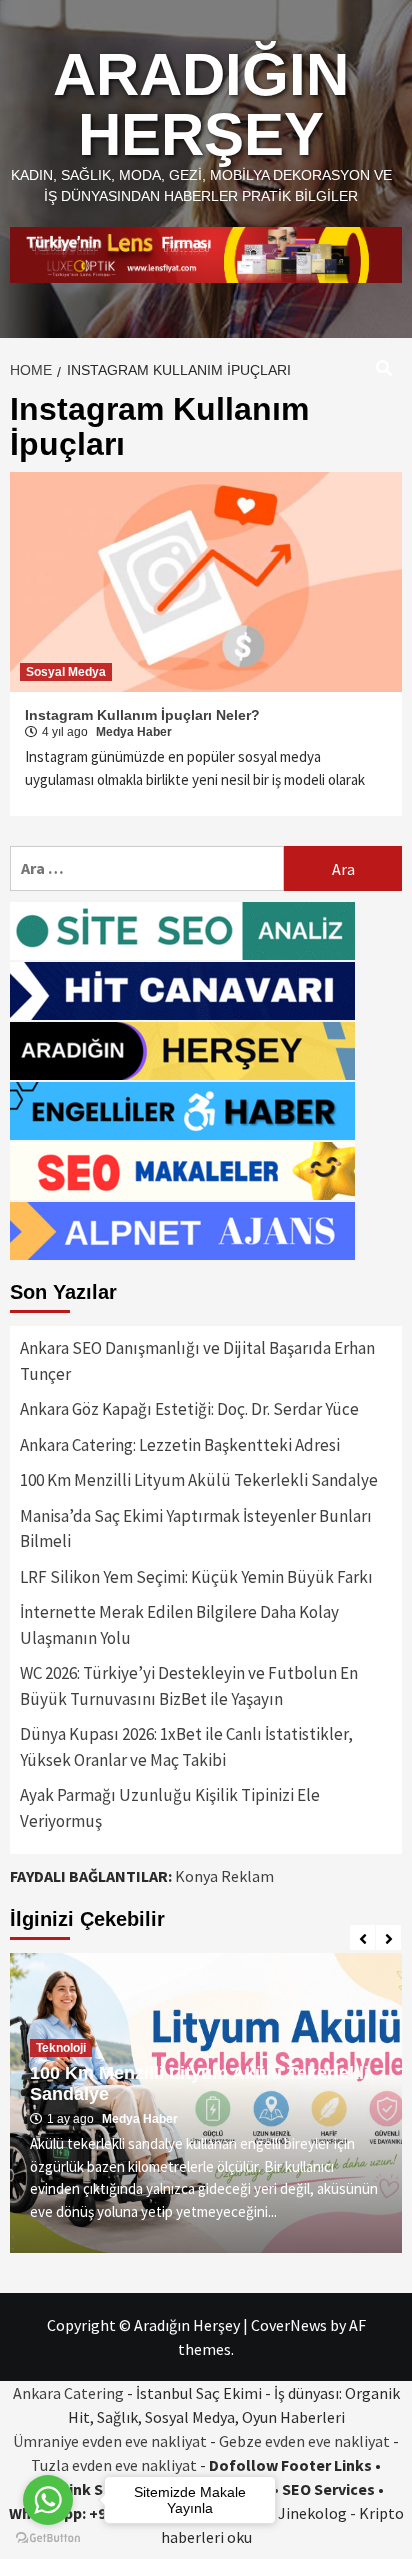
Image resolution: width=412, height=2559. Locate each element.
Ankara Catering (68, 2393)
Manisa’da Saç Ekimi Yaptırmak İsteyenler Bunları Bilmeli (196, 1529)
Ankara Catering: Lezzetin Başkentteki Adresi (180, 1445)
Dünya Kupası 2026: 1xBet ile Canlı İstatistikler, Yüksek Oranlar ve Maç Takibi (186, 1747)
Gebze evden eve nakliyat (304, 2441)
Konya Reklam (224, 1876)
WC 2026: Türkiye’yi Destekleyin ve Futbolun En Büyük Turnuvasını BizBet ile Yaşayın (189, 1686)
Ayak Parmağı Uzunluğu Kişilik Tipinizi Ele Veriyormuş (170, 1808)
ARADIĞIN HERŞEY (201, 104)
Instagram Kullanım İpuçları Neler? (142, 715)
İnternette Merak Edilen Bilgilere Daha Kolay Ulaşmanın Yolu (179, 1625)
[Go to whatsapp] (48, 2500)
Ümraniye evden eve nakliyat (110, 2441)
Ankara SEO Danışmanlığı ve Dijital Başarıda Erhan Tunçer (197, 1361)
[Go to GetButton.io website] (48, 2538)
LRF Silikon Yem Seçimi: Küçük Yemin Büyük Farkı (196, 1577)
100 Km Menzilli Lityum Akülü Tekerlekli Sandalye (199, 1480)
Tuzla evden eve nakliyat (114, 2465)
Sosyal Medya (66, 672)
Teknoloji (61, 2048)
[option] (206, 2103)
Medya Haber (134, 732)
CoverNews (289, 2325)
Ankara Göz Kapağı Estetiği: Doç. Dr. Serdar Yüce (189, 1409)
